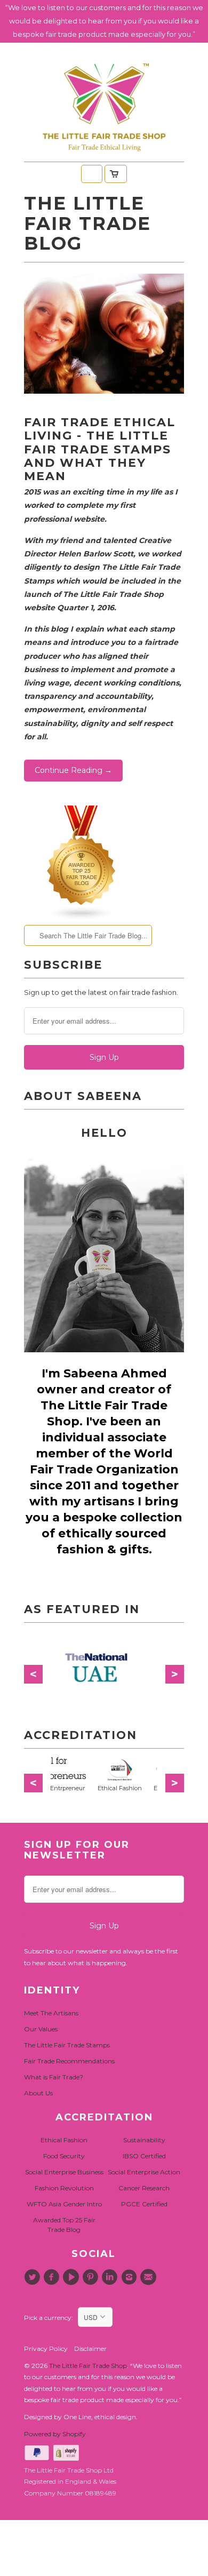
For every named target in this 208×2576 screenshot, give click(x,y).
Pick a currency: (51, 2318)
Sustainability (144, 2140)
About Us (38, 2093)
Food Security (64, 2156)
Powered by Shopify (55, 2434)
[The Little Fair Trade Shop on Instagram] (130, 2277)
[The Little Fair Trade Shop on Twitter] (34, 2277)
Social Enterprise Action (144, 2172)
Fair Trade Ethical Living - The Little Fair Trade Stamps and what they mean (100, 449)
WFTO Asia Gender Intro (64, 2204)
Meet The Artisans (51, 2013)
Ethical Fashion (64, 2140)
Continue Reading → (73, 770)
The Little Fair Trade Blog (87, 223)
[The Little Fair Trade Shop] (104, 155)
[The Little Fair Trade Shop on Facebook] (53, 2277)
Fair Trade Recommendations (69, 2061)
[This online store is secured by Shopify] (67, 2458)
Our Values (41, 2029)
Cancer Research (144, 2188)
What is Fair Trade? (54, 2077)
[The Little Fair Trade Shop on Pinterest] (92, 2277)
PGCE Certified (144, 2204)
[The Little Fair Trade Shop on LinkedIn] (111, 2277)
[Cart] (116, 174)
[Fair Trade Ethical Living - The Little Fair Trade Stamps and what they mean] (104, 391)
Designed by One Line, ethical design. (81, 2417)
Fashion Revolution (64, 2188)
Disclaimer (90, 2348)
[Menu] (92, 174)
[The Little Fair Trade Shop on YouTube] (73, 2277)
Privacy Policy (46, 2348)
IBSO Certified (144, 2156)
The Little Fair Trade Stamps (67, 2045)
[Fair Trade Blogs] (82, 918)
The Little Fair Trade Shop (88, 2366)
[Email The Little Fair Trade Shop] (150, 2277)
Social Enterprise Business (64, 2172)
